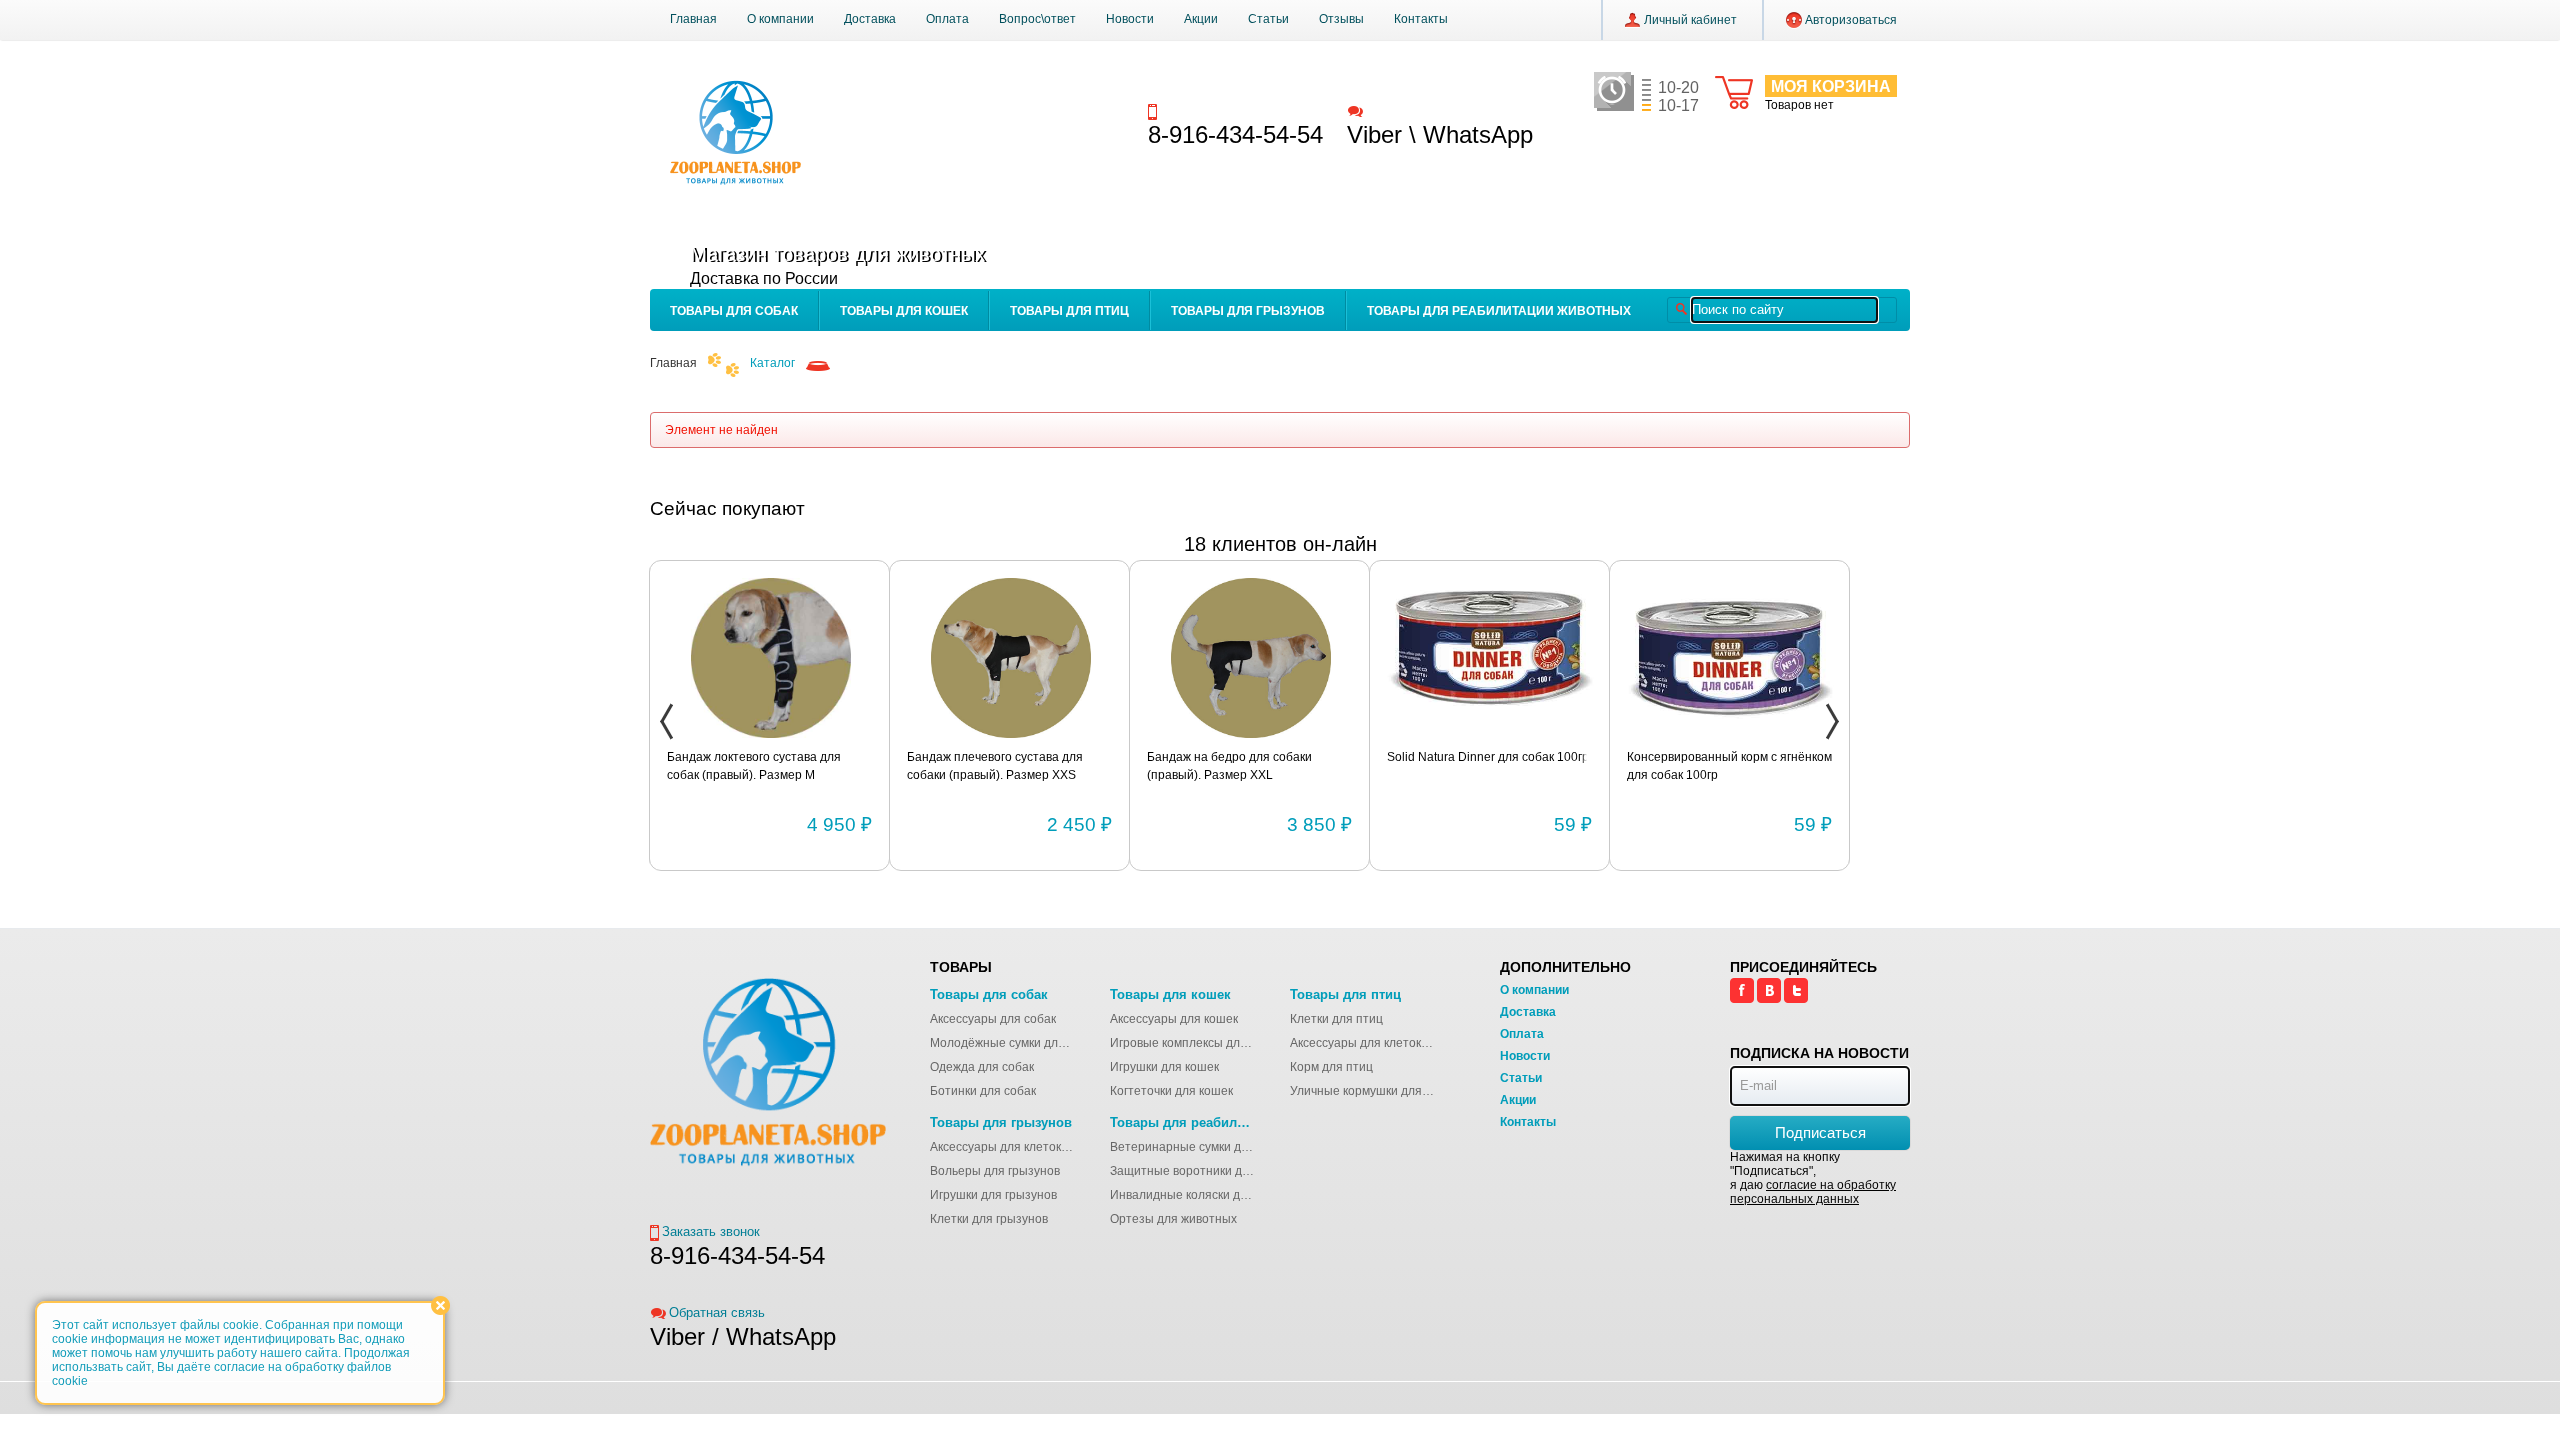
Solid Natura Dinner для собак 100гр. (1249, 757)
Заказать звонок (1211, 110)
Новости (1130, 19)
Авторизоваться (1851, 20)
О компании (780, 19)
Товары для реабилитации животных (1499, 311)
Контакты (1421, 19)
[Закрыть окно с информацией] (440, 1305)
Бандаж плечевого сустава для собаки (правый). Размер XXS (755, 766)
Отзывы (1341, 19)
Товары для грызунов (1248, 311)
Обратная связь (1414, 110)
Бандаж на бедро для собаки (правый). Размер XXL (989, 766)
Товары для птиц (1069, 311)
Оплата (947, 19)
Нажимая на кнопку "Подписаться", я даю (1813, 1178)
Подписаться (1820, 1132)
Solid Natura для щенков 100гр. (1714, 757)
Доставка (870, 19)
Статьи (1268, 19)
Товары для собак (734, 311)
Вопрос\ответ (1037, 19)
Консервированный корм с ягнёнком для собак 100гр (1489, 766)
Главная (693, 19)
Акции (1201, 19)
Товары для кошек (904, 311)
